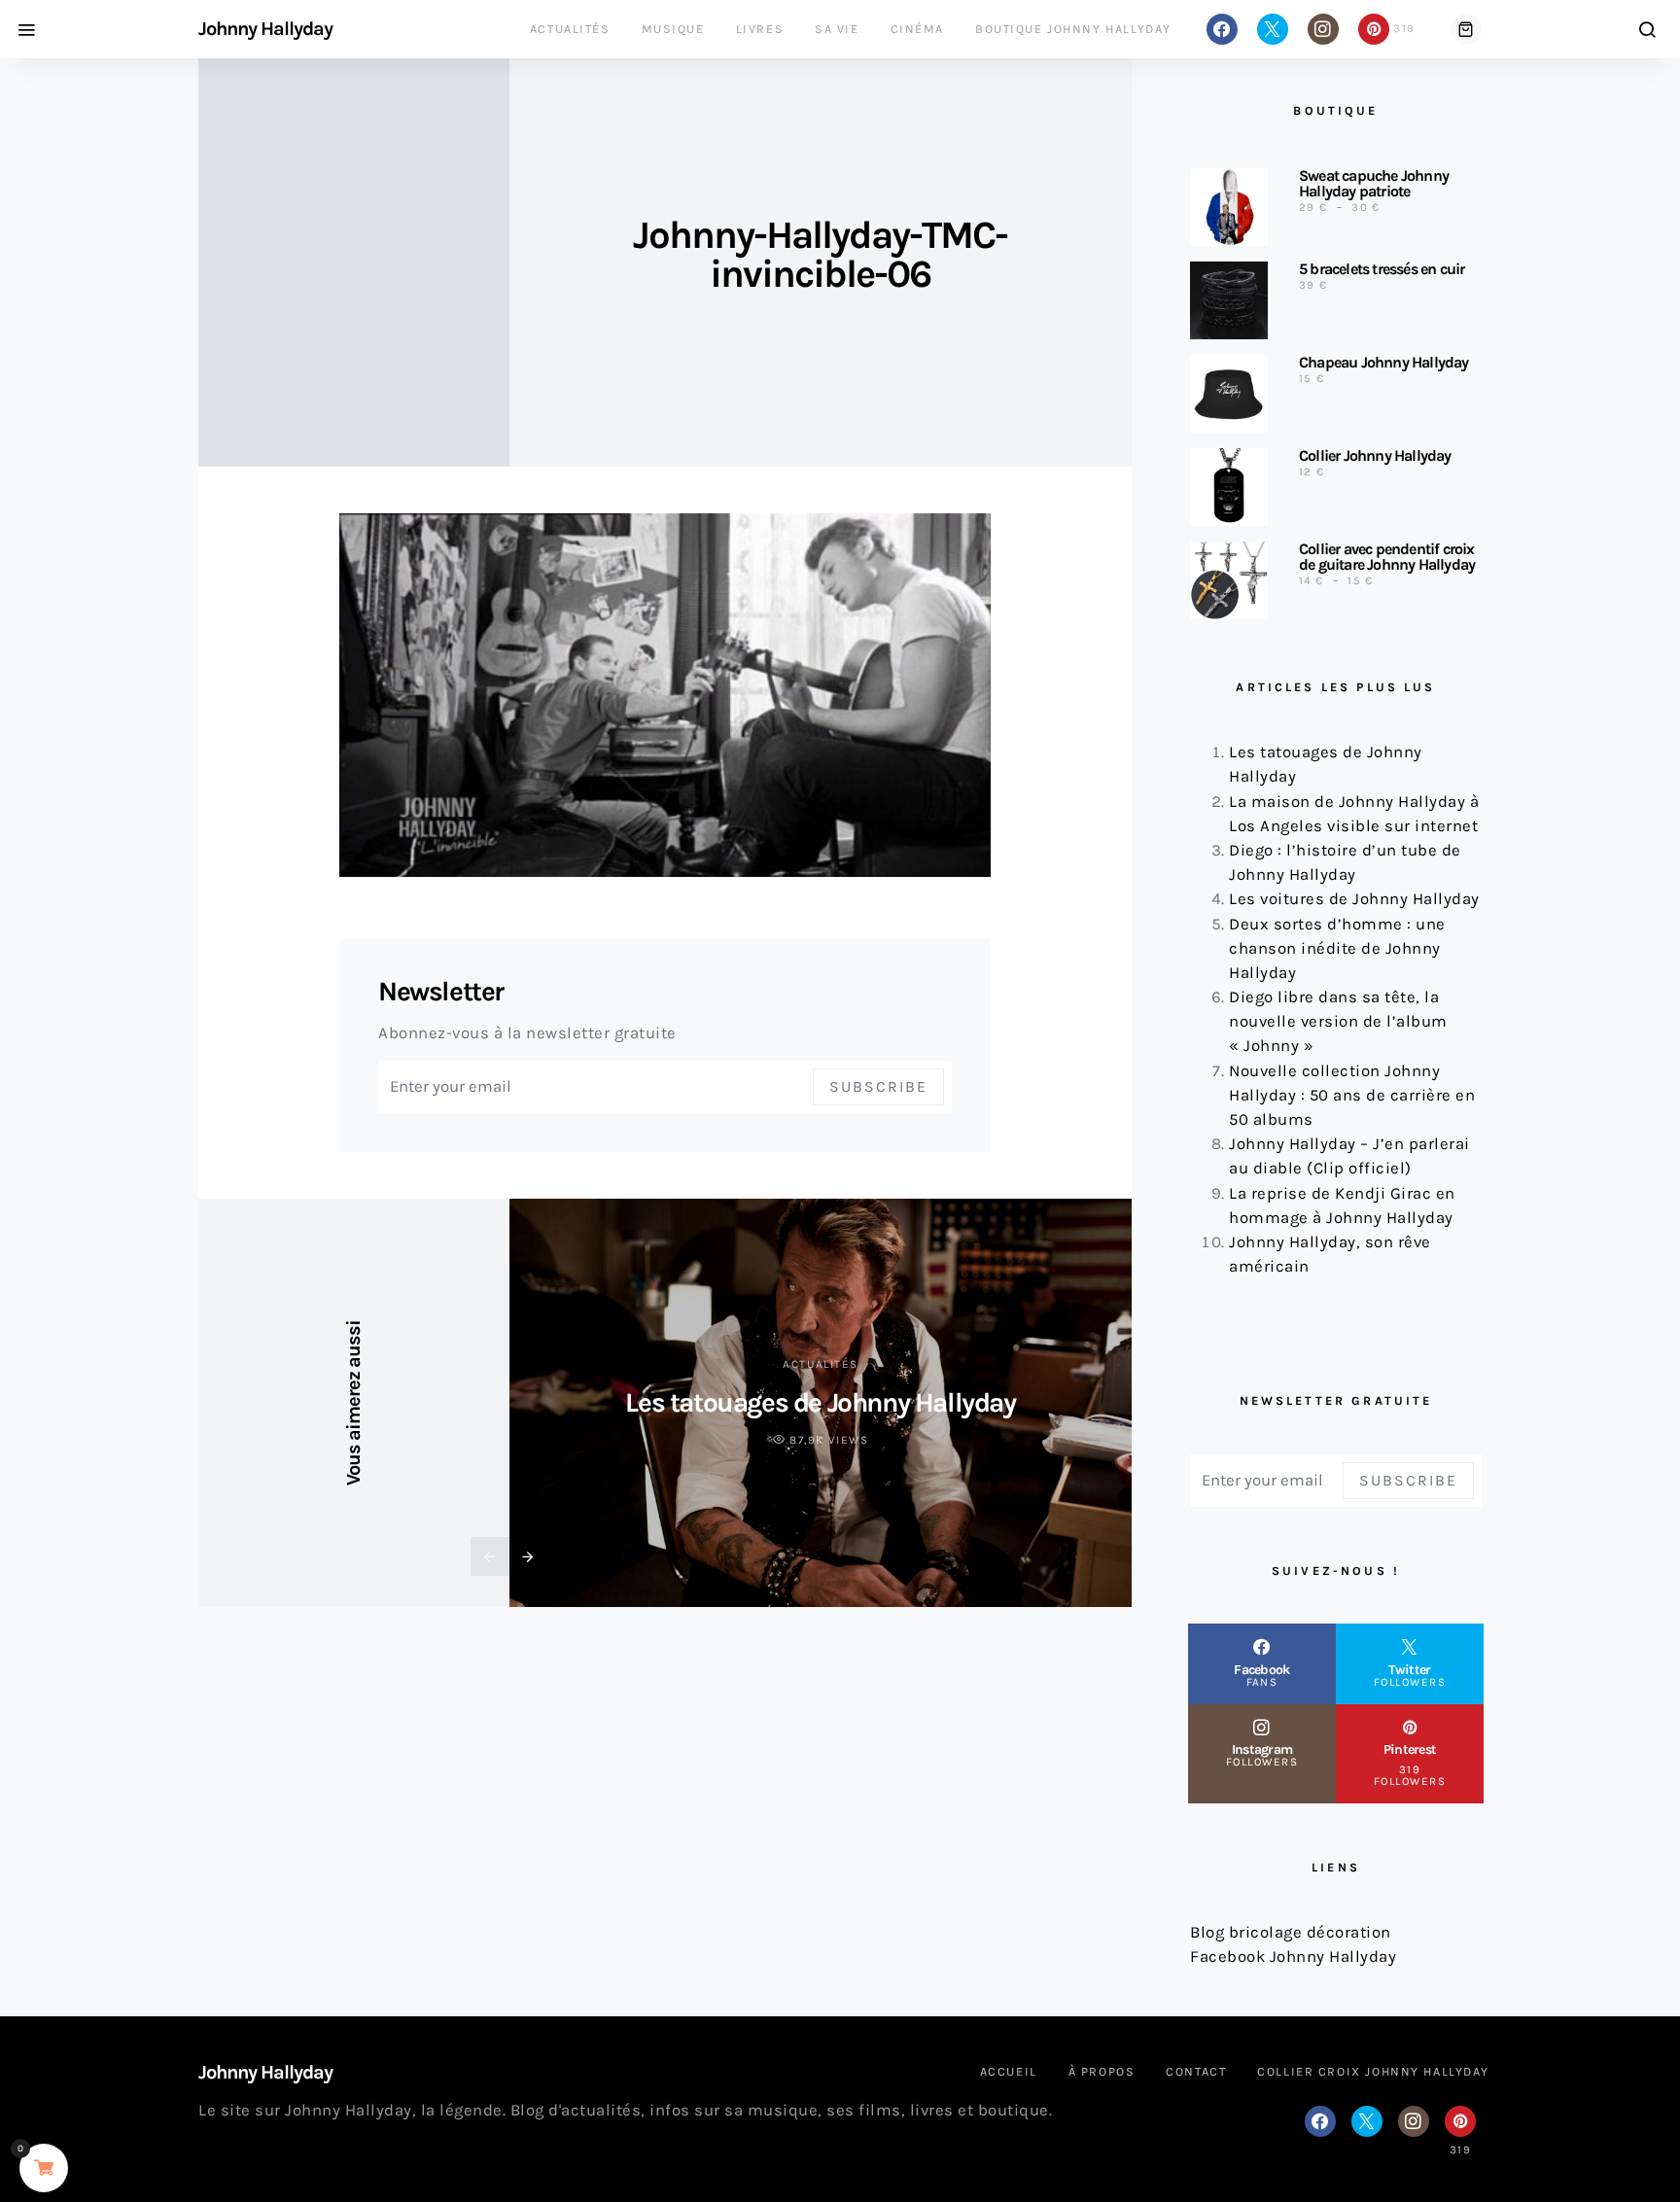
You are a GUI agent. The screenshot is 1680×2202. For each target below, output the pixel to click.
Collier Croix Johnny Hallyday (1373, 2071)
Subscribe (878, 1086)
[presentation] (490, 1556)
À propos (1102, 2071)
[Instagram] (1323, 29)
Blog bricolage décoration (1291, 1932)
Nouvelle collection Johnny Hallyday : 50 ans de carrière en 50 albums (1352, 1095)
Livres (760, 29)
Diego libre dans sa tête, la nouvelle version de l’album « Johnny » (1338, 1021)
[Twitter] (1273, 29)
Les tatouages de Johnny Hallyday (820, 1402)
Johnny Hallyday (265, 29)
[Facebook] (1222, 29)
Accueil (1009, 2071)
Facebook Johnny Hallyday (1293, 1957)
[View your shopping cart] (1466, 29)
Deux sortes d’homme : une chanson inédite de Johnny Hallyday (1337, 948)
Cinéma (917, 29)
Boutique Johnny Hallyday (1073, 29)
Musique (673, 29)
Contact (1196, 2071)
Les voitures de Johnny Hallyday (1354, 899)
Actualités (570, 29)
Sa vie (837, 29)
